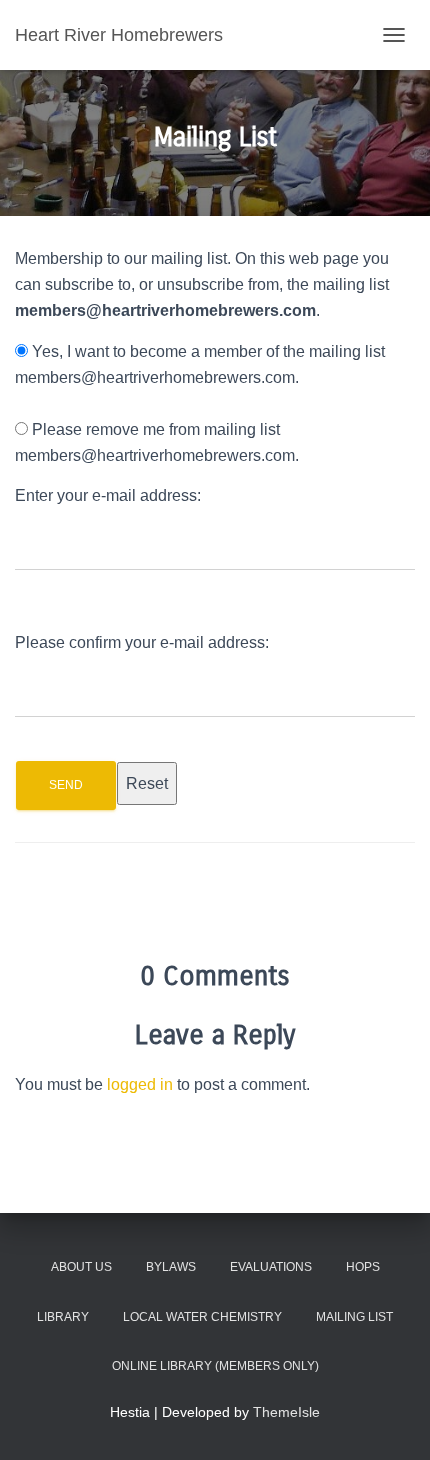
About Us (81, 1267)
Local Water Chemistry (202, 1317)
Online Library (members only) (215, 1366)
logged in (140, 1084)
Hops (363, 1267)
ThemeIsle (286, 1412)
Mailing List (354, 1317)
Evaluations (271, 1267)
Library (63, 1317)
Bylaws (171, 1267)
